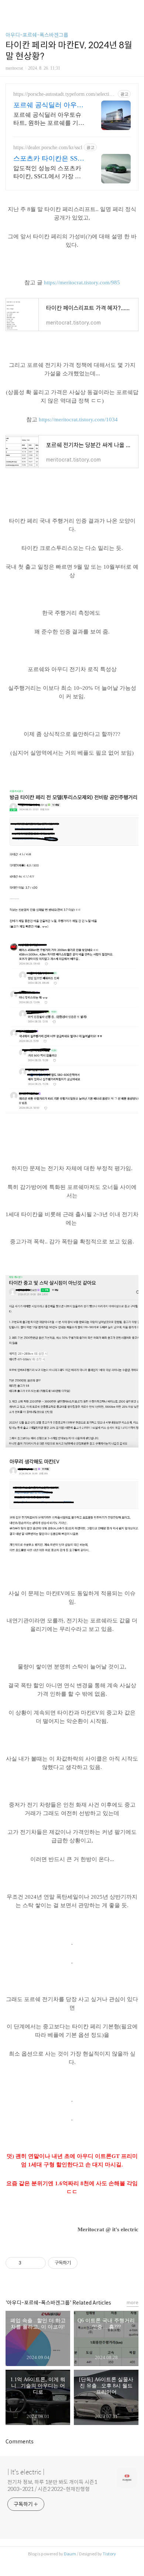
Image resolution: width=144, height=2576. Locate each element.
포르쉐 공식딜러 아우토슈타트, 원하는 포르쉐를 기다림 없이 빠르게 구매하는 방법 (49, 119)
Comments (20, 2442)
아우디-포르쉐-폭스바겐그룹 (37, 35)
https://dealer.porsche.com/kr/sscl (48, 148)
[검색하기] (135, 8)
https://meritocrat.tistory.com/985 (82, 282)
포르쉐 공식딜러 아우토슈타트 (48, 105)
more (133, 2303)
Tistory (109, 2554)
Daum (70, 2554)
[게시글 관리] (37, 2263)
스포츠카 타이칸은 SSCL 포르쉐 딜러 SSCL (49, 159)
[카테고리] (9, 8)
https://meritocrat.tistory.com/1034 (78, 420)
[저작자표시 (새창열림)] (81, 2263)
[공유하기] (28, 2263)
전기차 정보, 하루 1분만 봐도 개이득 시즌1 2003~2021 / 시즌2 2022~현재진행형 (52, 2486)
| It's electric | (26, 2472)
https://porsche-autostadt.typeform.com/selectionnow (64, 94)
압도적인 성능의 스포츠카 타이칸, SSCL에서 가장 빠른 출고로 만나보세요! (47, 173)
